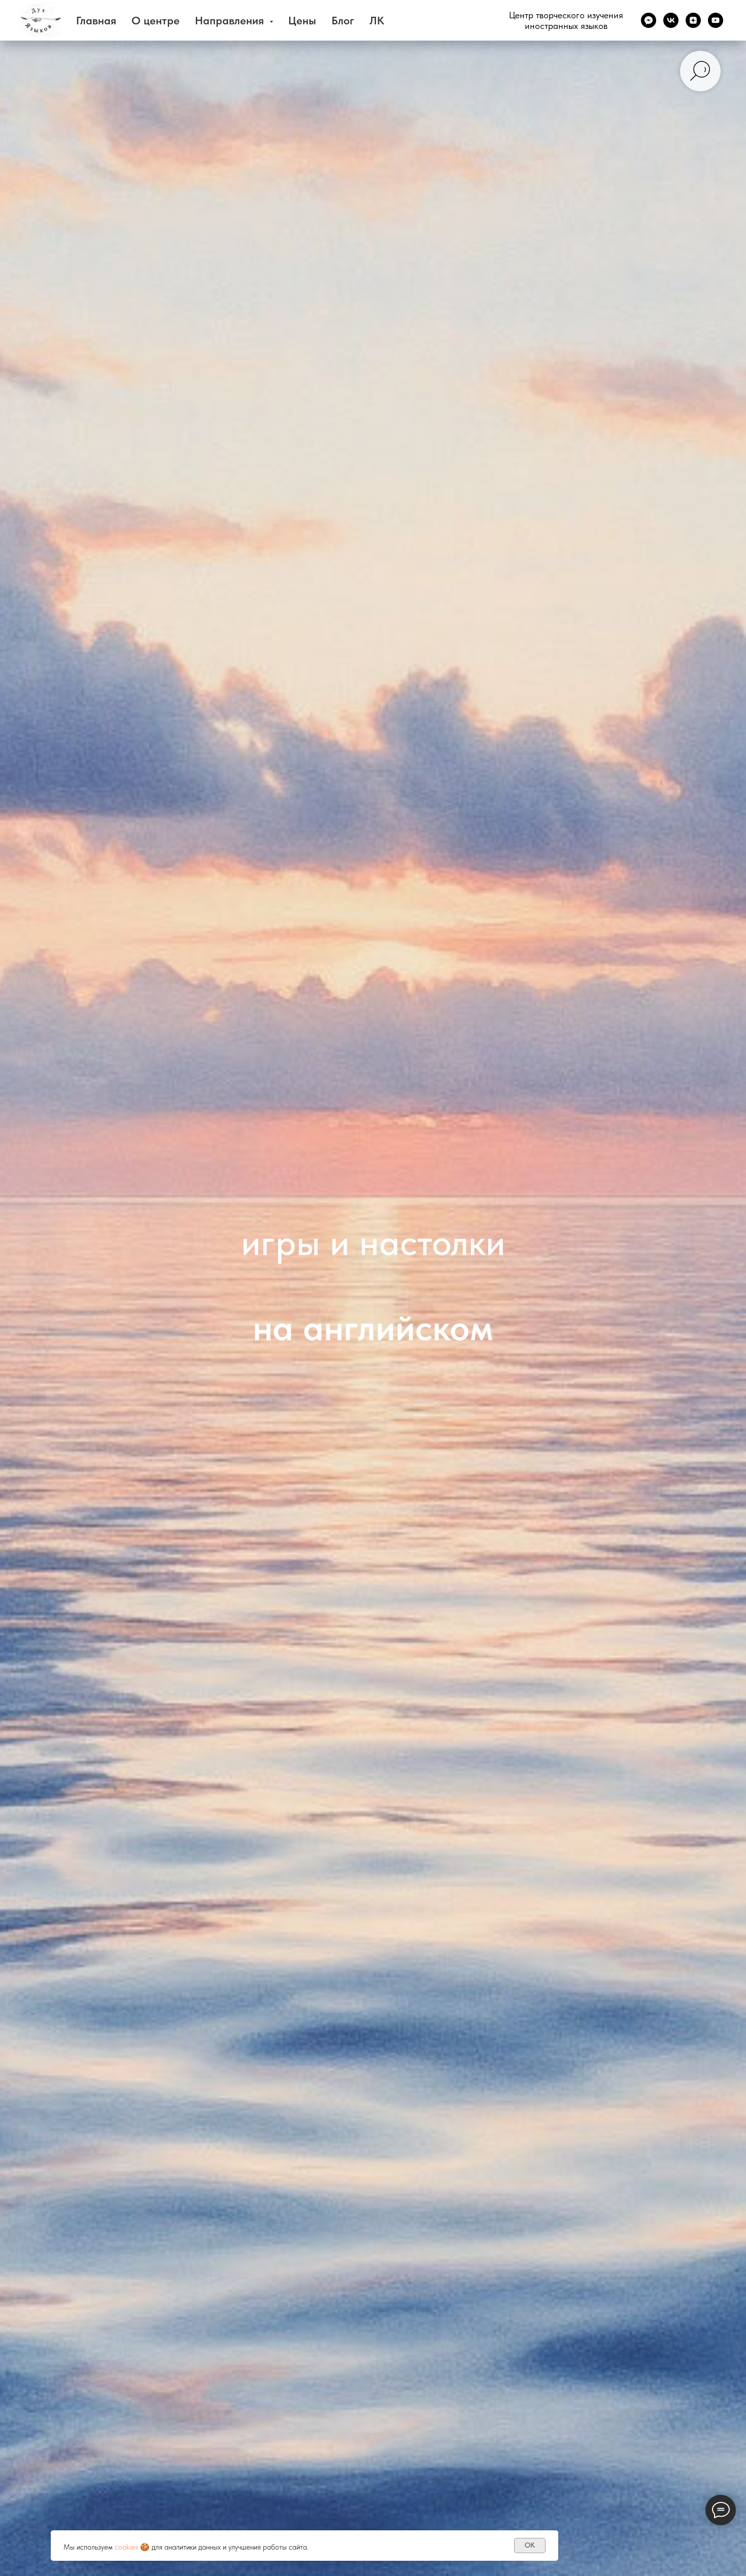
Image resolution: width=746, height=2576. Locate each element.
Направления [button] (231, 20)
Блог (343, 20)
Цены (302, 20)
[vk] (671, 20)
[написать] (649, 20)
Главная (96, 20)
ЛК (377, 20)
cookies (126, 2547)
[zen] (693, 20)
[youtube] (716, 20)
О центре (156, 20)
